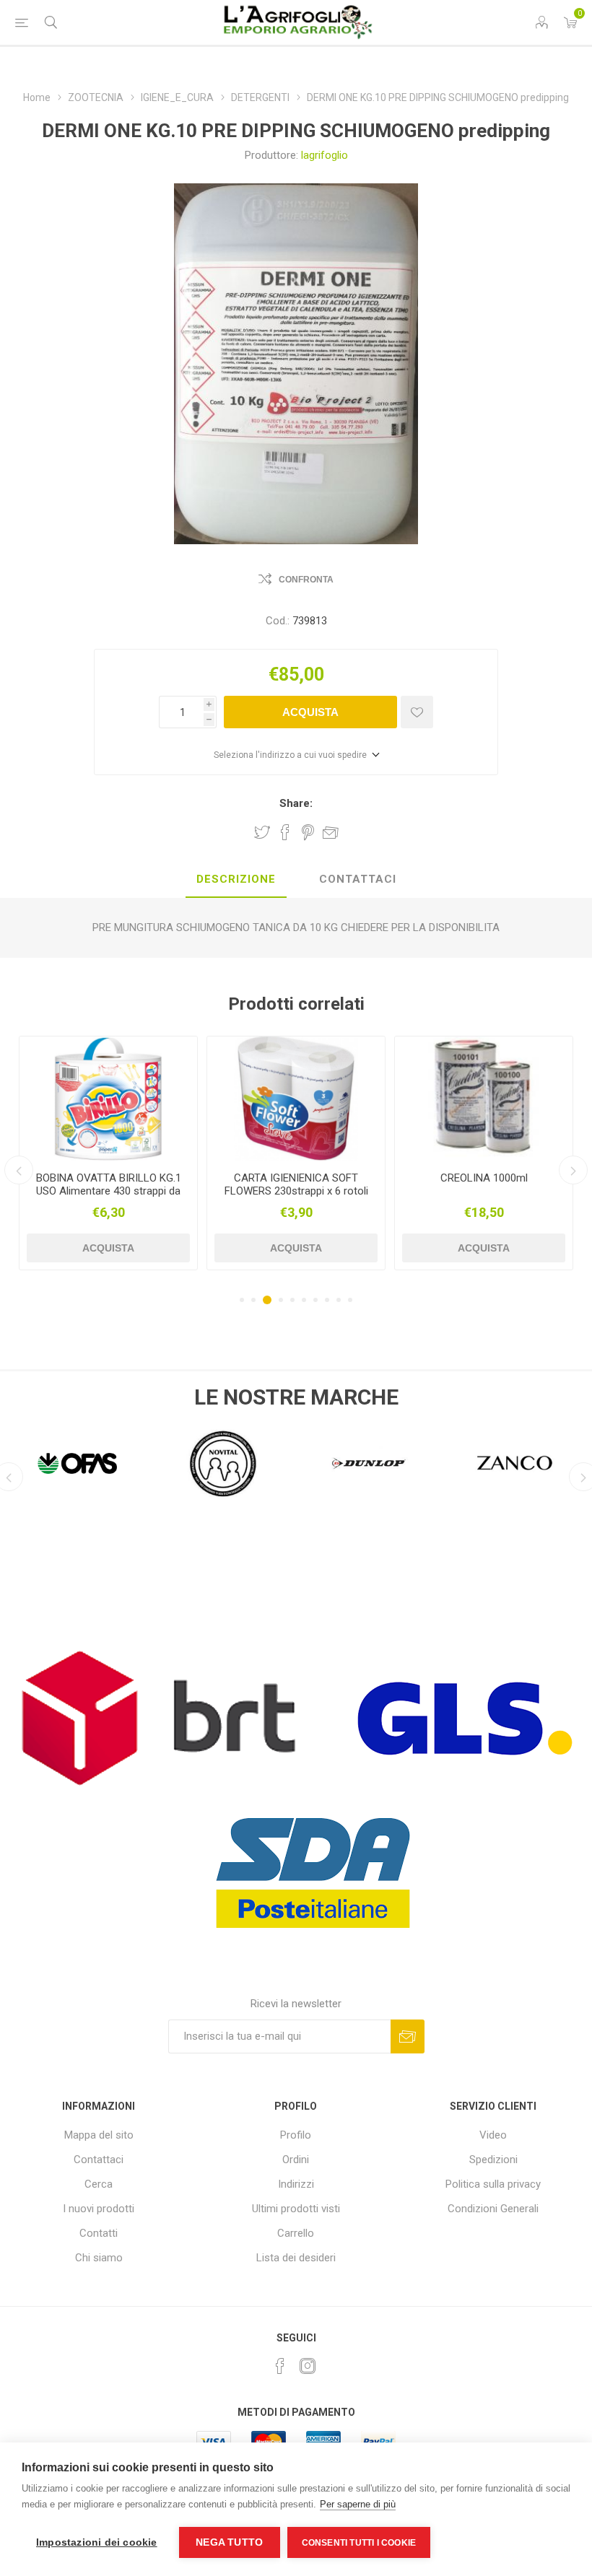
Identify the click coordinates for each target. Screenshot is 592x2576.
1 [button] (242, 1300)
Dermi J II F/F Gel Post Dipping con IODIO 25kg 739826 (484, 1184)
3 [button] (267, 1300)
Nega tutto (229, 2542)
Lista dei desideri (296, 2258)
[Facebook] (280, 2366)
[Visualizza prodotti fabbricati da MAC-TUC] (515, 1464)
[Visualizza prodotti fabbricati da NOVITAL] (77, 1464)
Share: (296, 803)
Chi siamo (99, 2258)
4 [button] (281, 1300)
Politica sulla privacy (493, 2184)
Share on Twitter (262, 832)
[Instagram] (308, 2366)
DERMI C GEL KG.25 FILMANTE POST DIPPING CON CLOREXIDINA (109, 1191)
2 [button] (253, 1300)
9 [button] (339, 1300)
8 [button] (327, 1300)
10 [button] (350, 1300)
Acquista (310, 712)
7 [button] (315, 1300)
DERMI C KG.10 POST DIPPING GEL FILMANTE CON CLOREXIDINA (296, 1191)
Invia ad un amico (331, 832)
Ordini (296, 2160)
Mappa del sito (99, 2135)
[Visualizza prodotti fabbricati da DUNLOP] (223, 1464)
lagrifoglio (325, 155)
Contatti (99, 2233)
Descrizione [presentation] (236, 879)
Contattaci (99, 2160)
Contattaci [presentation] (358, 879)
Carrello (296, 2233)
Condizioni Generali (493, 2209)
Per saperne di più (358, 2504)
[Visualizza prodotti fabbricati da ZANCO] (369, 1464)
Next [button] (573, 1170)
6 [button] (304, 1300)
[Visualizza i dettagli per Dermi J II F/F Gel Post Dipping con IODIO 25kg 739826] (484, 1099)
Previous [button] (19, 1170)
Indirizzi (296, 2184)
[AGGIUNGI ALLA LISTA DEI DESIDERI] (417, 712)
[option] (108, 1153)
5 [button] (292, 1300)
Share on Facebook (285, 832)
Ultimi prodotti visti (296, 2209)
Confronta (306, 580)
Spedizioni (493, 2160)
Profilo (296, 2135)
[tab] (236, 880)
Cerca (99, 2184)
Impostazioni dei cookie (97, 2542)
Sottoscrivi (408, 2036)
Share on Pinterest (308, 832)
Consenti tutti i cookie (359, 2543)
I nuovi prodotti (99, 2209)
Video (493, 2135)
